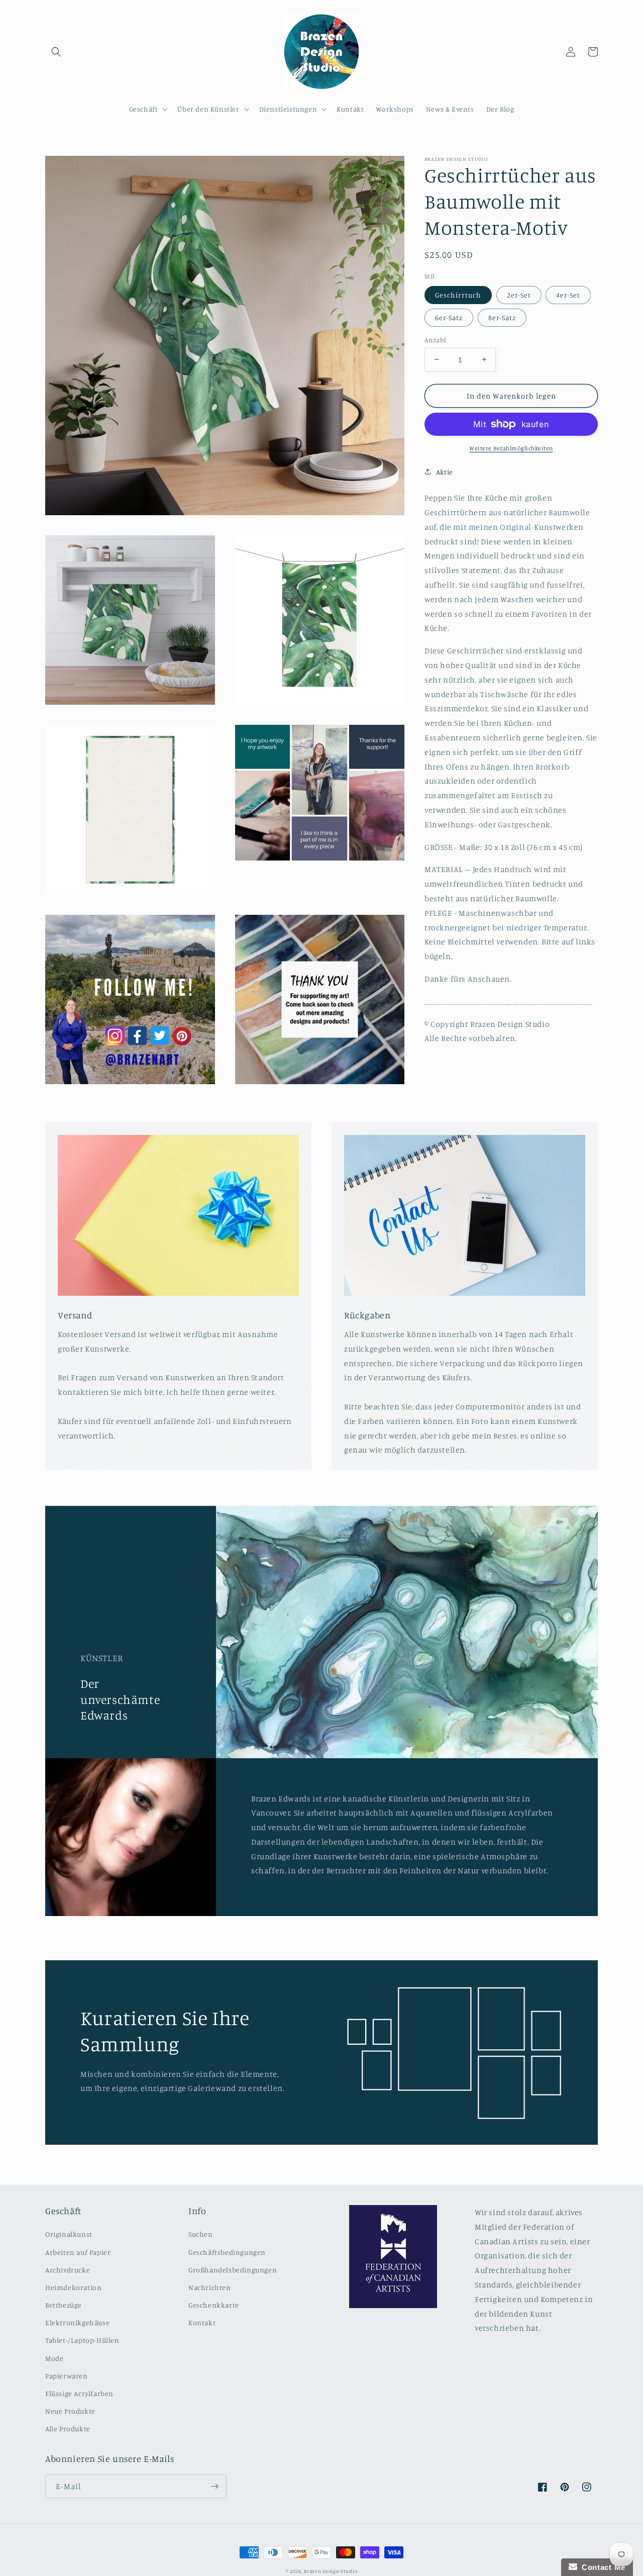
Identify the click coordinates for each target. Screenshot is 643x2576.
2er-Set (519, 294)
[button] (56, 52)
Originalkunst (69, 2234)
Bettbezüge (64, 2305)
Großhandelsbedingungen (233, 2270)
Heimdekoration (73, 2287)
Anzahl (435, 339)
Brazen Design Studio (331, 2571)
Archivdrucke (68, 2270)
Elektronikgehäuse (77, 2322)
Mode (54, 2358)
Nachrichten (210, 2287)
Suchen (201, 2234)
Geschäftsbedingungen (227, 2252)
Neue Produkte (70, 2411)
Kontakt (202, 2322)
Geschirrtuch (458, 294)
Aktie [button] (445, 472)
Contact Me (601, 2567)
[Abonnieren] (215, 2486)
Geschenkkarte (214, 2305)
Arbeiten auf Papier (78, 2252)
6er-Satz (449, 317)
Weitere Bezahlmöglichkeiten (511, 448)
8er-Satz (502, 317)
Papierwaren (67, 2376)
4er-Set (568, 294)
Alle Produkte (68, 2428)
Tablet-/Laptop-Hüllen (82, 2340)
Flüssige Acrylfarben (79, 2393)
